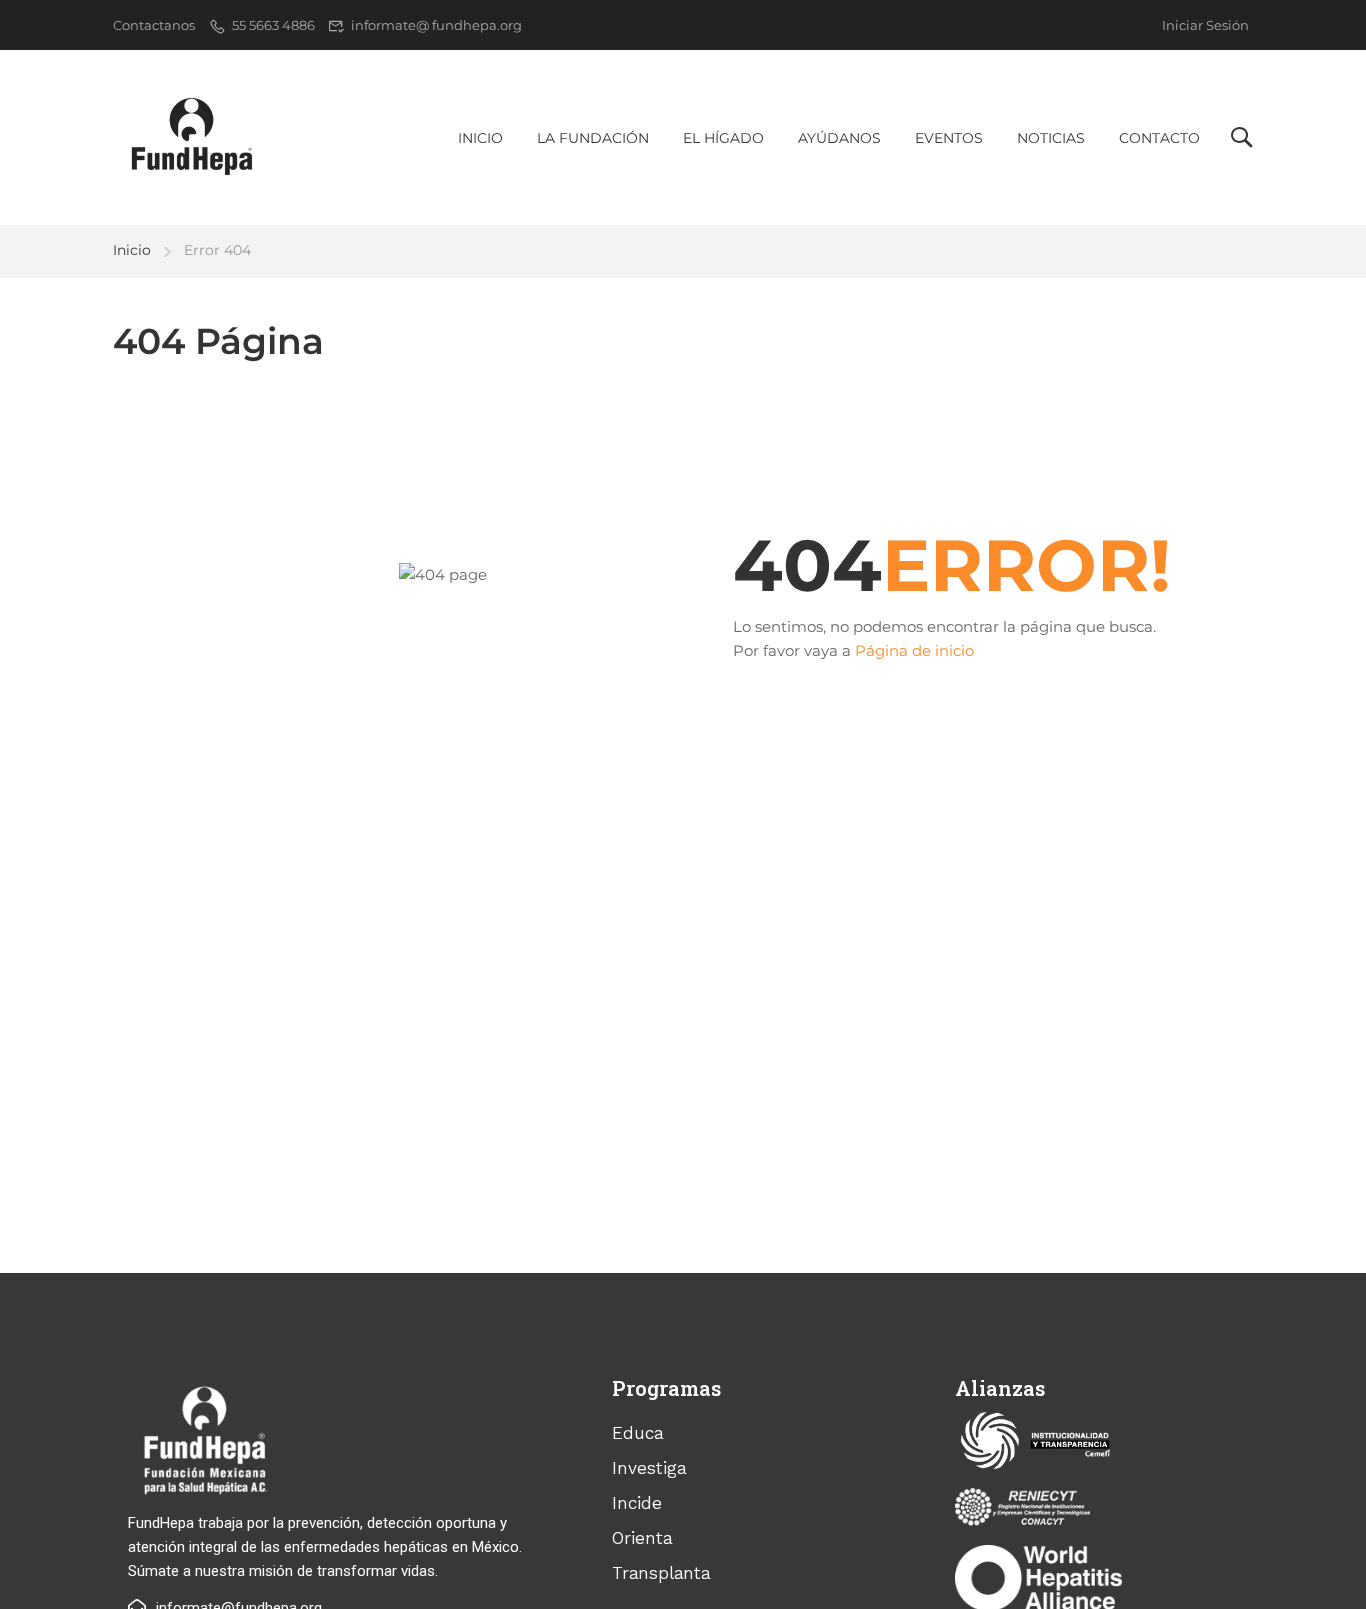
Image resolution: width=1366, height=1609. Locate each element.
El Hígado (723, 138)
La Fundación (593, 138)
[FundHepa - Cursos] (190, 137)
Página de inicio (914, 650)
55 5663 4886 (273, 25)
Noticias (1051, 138)
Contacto (1159, 138)
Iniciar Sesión (1205, 25)
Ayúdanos (839, 138)
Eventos (949, 138)
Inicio (480, 138)
